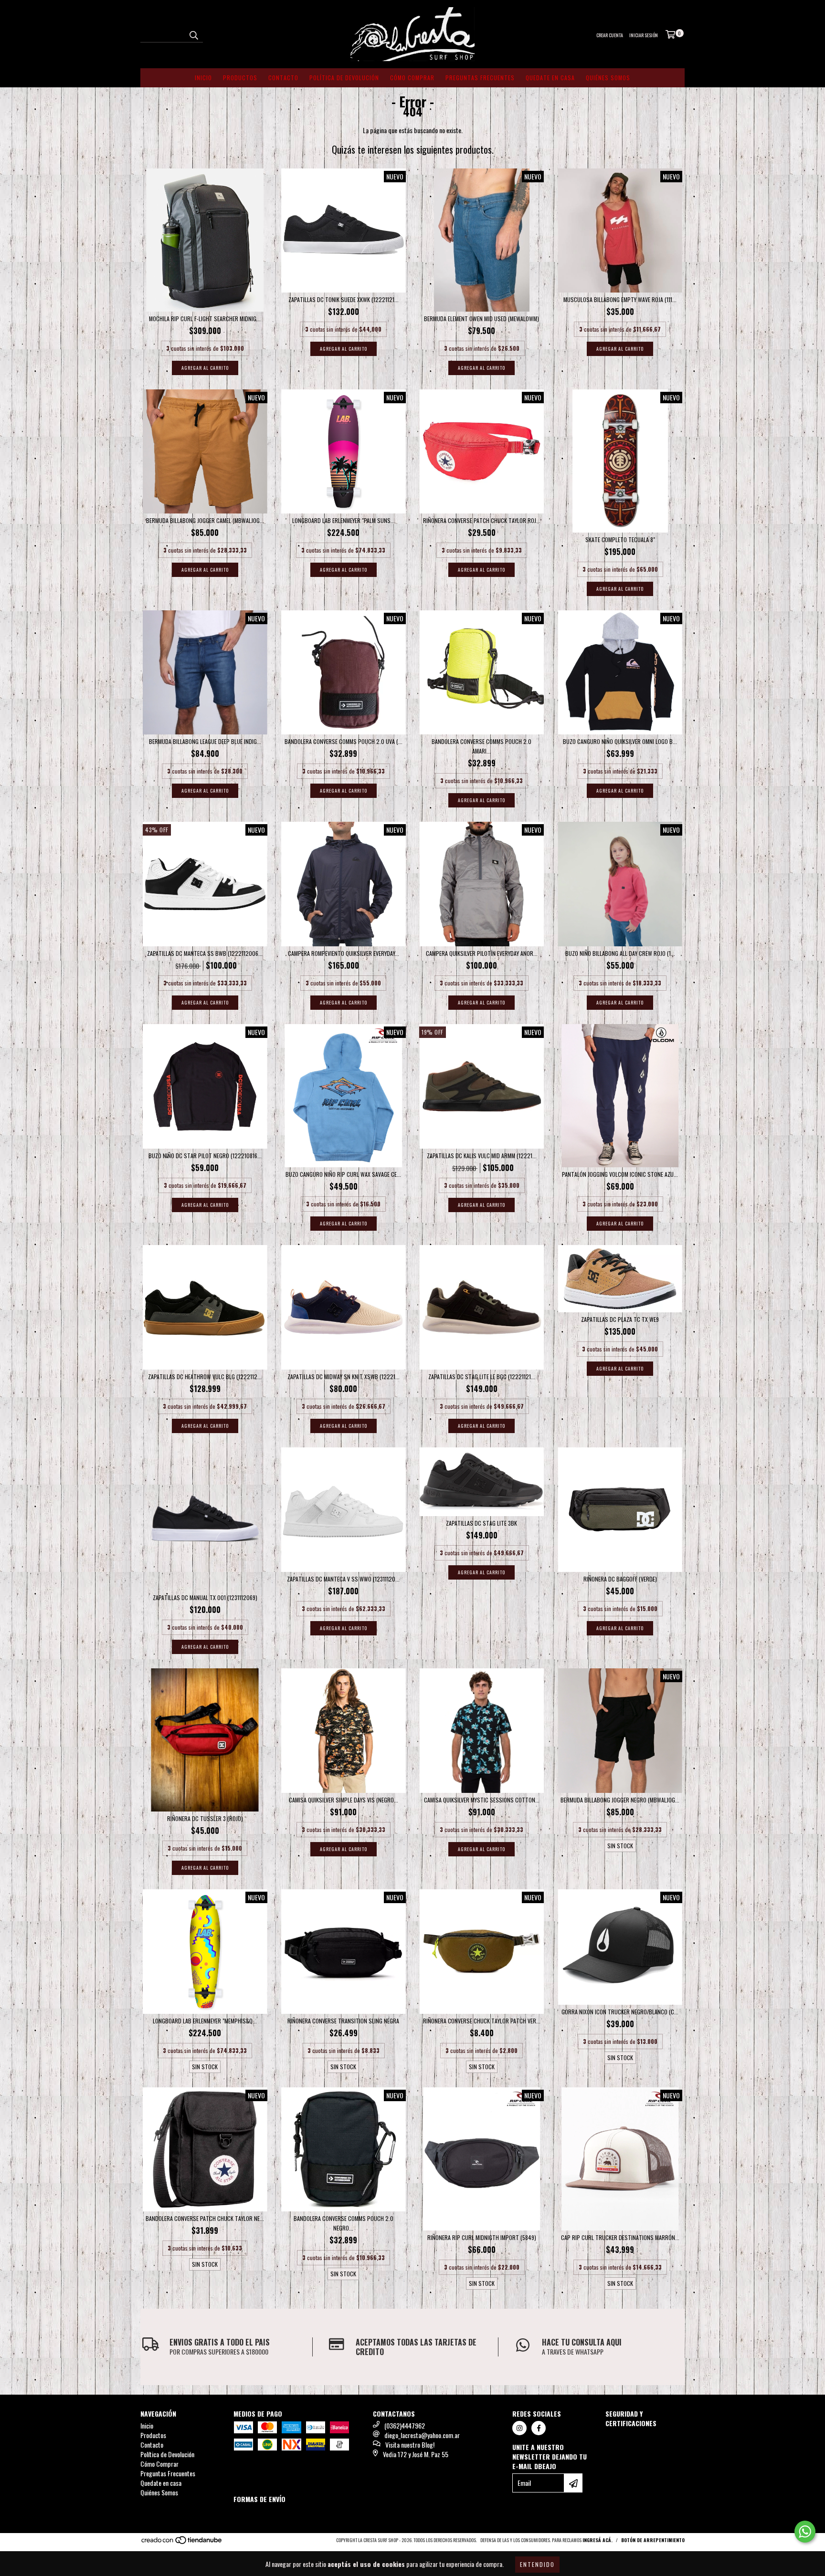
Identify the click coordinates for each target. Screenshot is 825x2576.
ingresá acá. (598, 2540)
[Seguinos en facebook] (539, 2428)
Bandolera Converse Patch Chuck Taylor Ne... (205, 2218)
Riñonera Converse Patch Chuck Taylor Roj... (482, 520)
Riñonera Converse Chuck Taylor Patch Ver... (482, 2021)
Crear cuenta (610, 35)
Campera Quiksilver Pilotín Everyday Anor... (482, 953)
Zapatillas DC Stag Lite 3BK (481, 1523)
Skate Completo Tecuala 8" (620, 539)
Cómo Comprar (412, 78)
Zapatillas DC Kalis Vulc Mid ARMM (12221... (482, 1156)
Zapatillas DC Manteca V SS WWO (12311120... (343, 1579)
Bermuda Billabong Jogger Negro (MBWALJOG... (620, 1800)
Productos (240, 78)
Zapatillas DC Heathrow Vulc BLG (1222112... (205, 1377)
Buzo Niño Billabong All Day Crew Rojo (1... (620, 953)
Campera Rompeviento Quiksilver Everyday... (344, 953)
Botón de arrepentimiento (653, 2540)
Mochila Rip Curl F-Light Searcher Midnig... (205, 319)
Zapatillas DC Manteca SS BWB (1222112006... (205, 953)
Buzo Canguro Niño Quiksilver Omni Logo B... (620, 741)
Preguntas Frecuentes (480, 78)
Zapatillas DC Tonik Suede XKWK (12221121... (344, 299)
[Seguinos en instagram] (519, 2428)
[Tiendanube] (182, 2542)
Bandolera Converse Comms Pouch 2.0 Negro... (344, 2223)
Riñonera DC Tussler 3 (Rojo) (205, 1818)
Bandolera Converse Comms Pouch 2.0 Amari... (481, 746)
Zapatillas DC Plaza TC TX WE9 (620, 1319)
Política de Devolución (344, 78)
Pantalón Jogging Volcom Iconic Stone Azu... (620, 1174)
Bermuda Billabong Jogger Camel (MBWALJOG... (205, 520)
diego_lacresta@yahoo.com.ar (422, 2435)
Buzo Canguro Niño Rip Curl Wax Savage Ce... (343, 1174)
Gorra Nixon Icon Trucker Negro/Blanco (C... (620, 2012)
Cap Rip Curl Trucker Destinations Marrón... (620, 2237)
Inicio (203, 78)
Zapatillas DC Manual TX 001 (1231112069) (205, 1597)
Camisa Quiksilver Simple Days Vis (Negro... (344, 1800)
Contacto (283, 78)
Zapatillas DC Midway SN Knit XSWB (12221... (344, 1377)
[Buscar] (193, 34)
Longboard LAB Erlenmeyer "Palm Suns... (344, 520)
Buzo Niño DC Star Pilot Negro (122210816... (205, 1156)
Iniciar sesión (644, 35)
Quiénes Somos (608, 78)
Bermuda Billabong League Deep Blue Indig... (205, 741)
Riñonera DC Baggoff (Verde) (620, 1579)
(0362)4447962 (405, 2425)
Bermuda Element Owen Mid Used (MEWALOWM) (481, 319)
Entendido (537, 2564)
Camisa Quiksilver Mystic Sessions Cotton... (482, 1800)
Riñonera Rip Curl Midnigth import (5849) (482, 2237)
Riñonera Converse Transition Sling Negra (343, 2021)
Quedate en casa (550, 78)
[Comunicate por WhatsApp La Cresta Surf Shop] (805, 2532)
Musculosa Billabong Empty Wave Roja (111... (620, 299)
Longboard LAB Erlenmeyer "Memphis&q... (205, 2021)
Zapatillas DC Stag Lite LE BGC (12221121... (482, 1377)
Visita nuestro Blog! (410, 2445)
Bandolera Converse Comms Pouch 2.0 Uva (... (344, 741)
